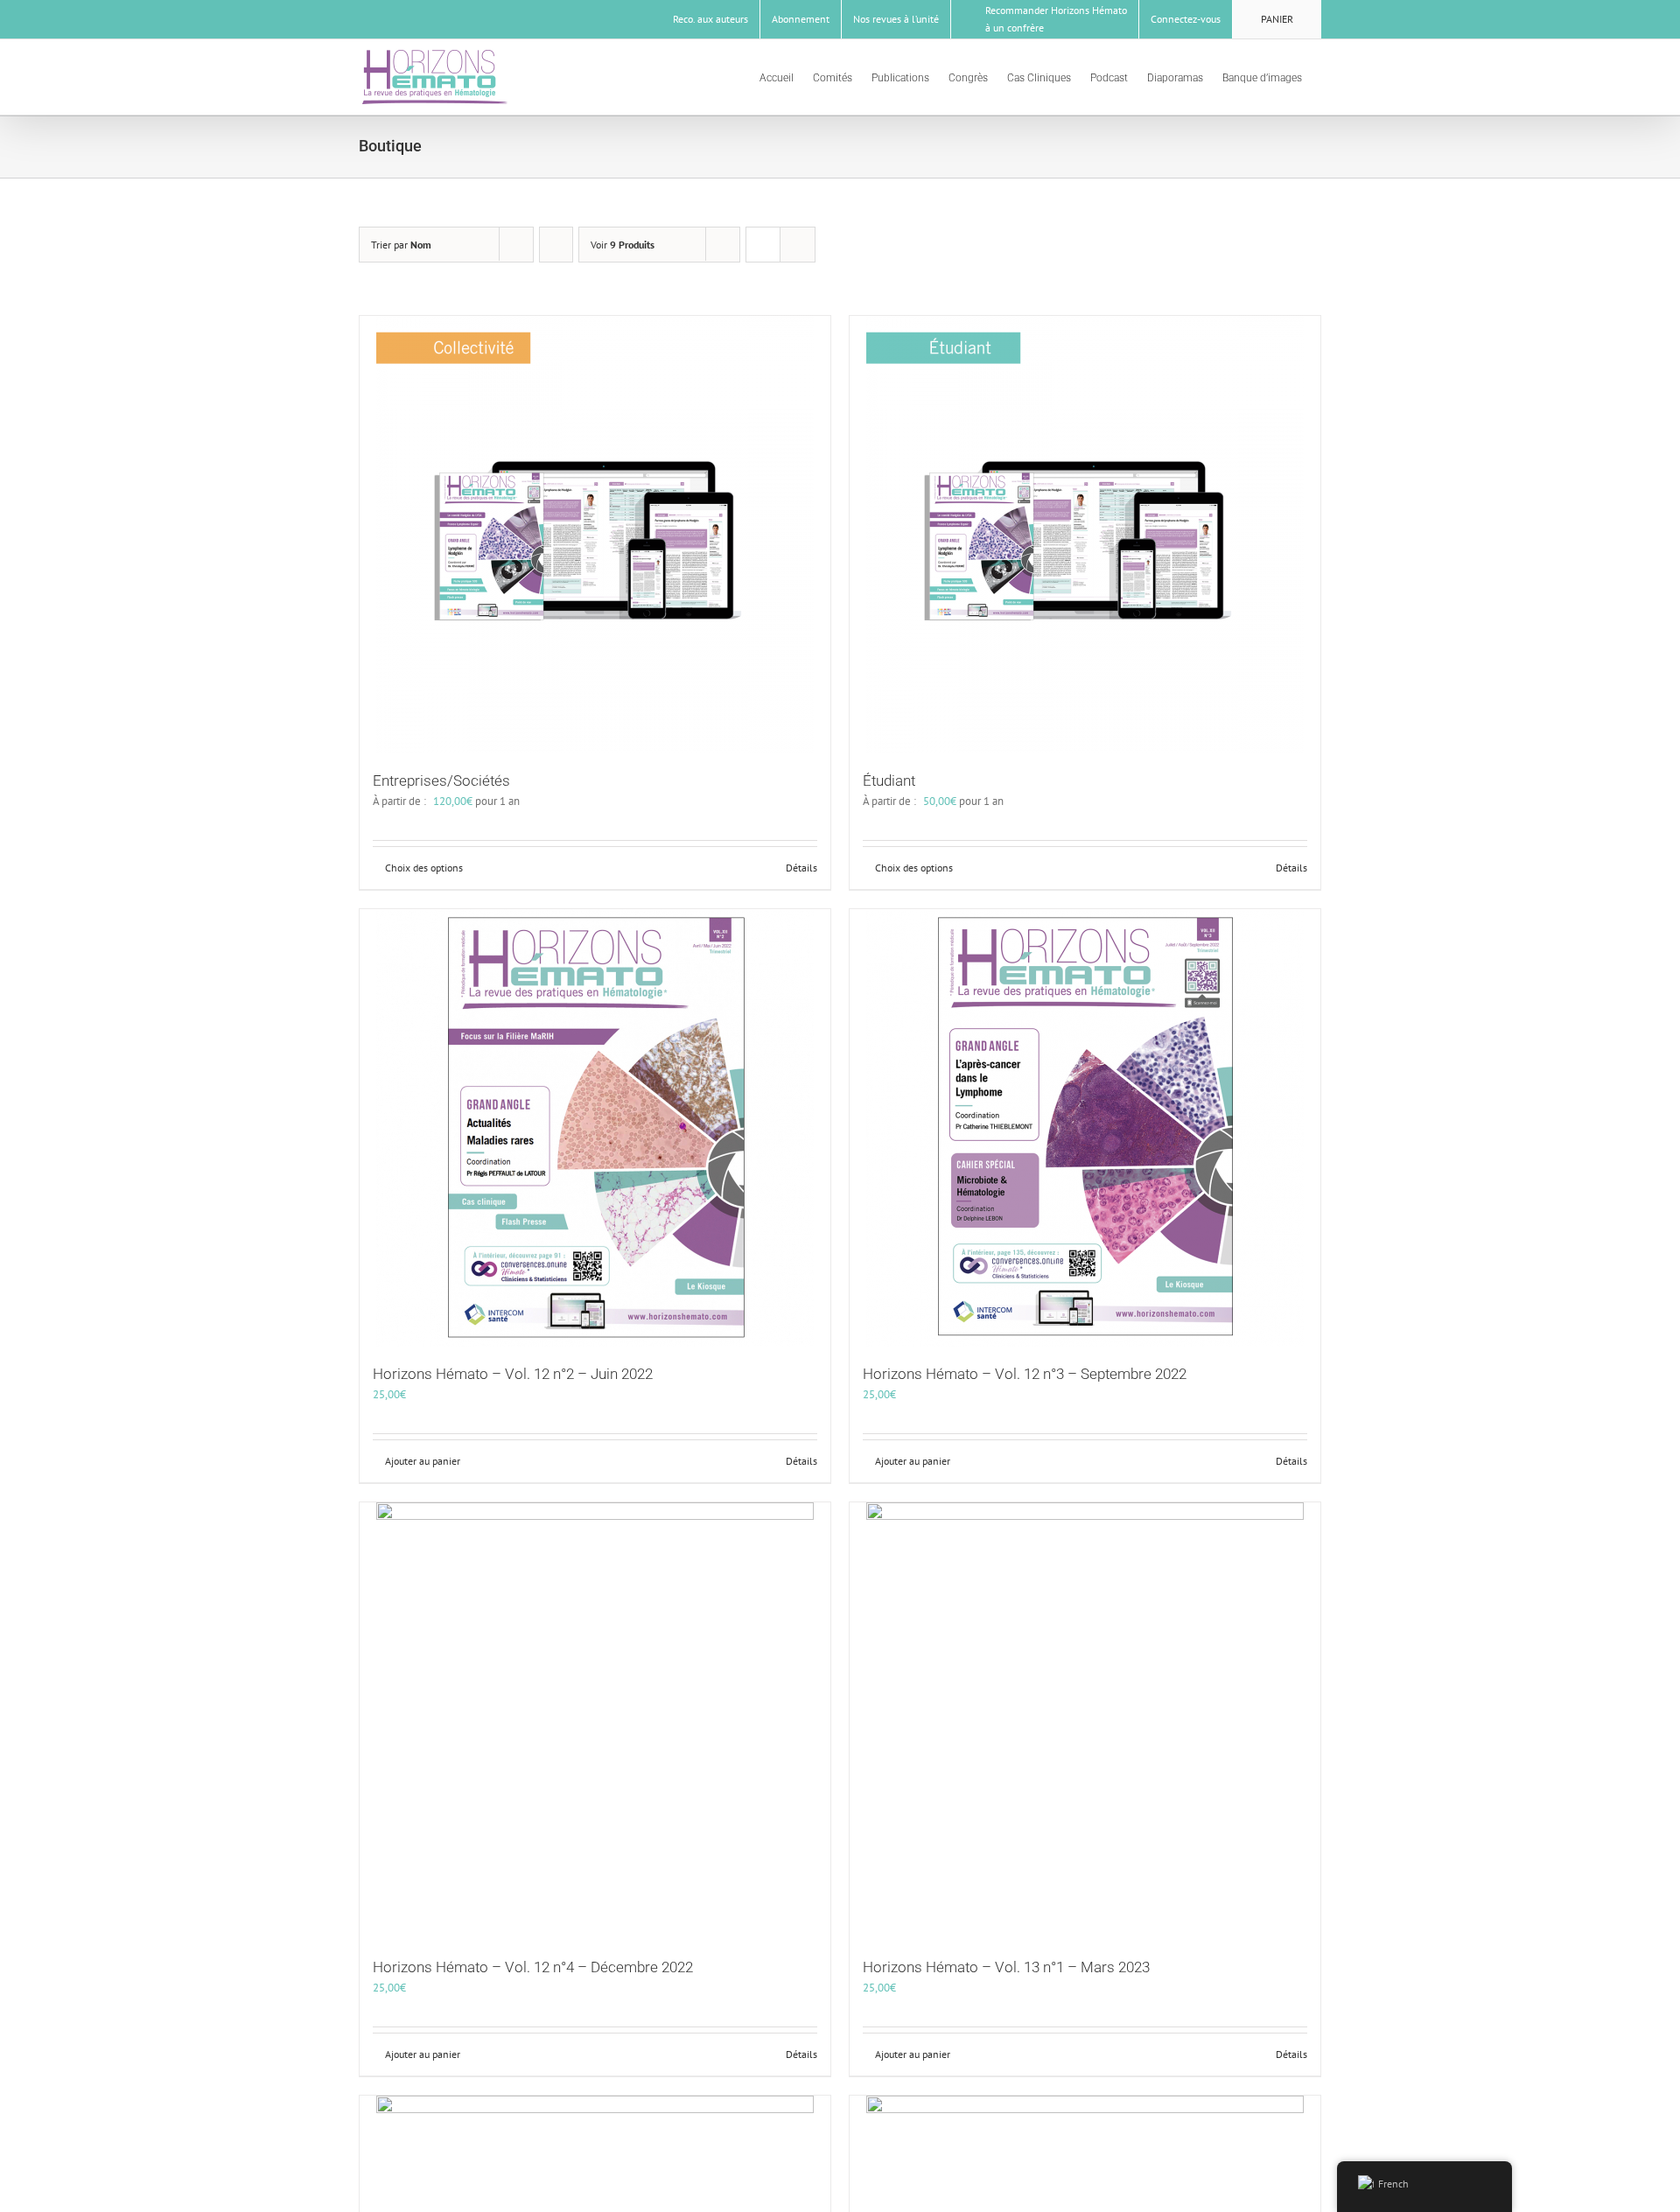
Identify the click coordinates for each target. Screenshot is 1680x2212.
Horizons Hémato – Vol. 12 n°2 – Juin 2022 (513, 1374)
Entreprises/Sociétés (441, 780)
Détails (801, 868)
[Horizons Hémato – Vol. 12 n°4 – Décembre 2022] (595, 1721)
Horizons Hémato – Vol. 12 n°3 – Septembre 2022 (1025, 1374)
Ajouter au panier (423, 1461)
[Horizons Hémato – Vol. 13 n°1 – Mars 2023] (1085, 1721)
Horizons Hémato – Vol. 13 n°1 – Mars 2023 (1006, 1967)
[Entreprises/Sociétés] (595, 535)
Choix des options (424, 868)
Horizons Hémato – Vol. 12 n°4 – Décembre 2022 (533, 1967)
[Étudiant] (1085, 535)
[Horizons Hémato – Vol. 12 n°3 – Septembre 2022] (1085, 1128)
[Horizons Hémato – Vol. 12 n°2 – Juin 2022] (595, 1128)
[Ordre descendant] (556, 245)
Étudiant (889, 780)
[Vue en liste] (798, 245)
